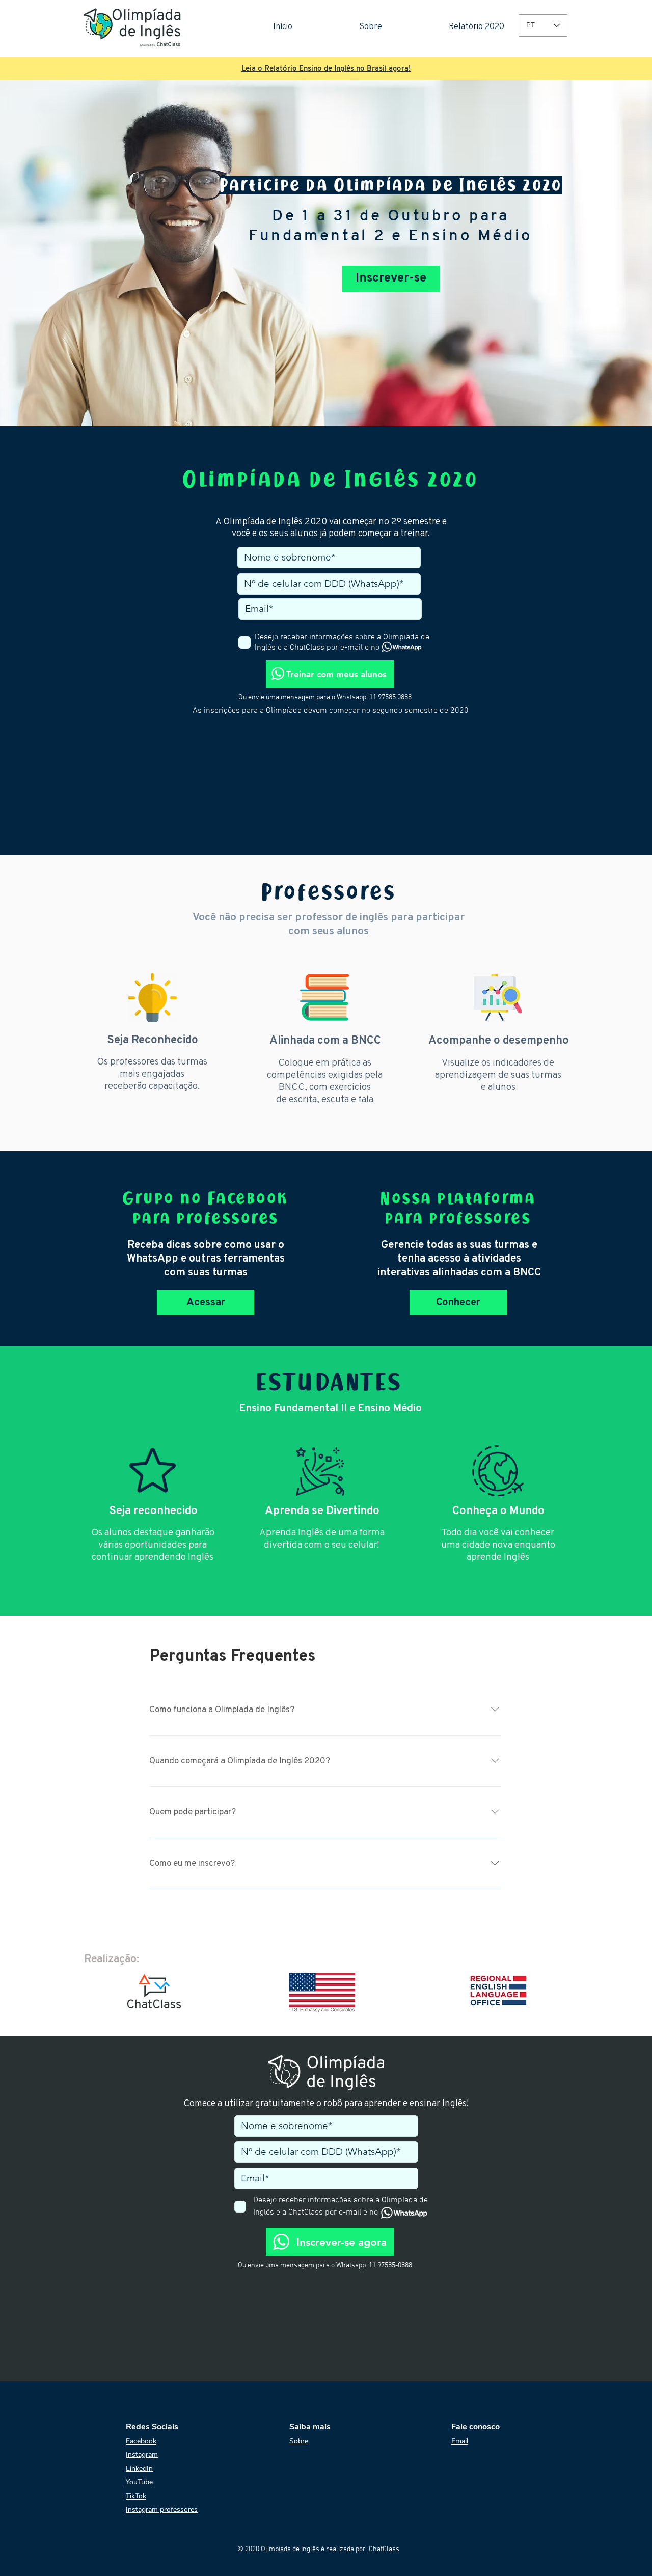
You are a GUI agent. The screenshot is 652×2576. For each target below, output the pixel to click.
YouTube (139, 2482)
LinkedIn (139, 2468)
